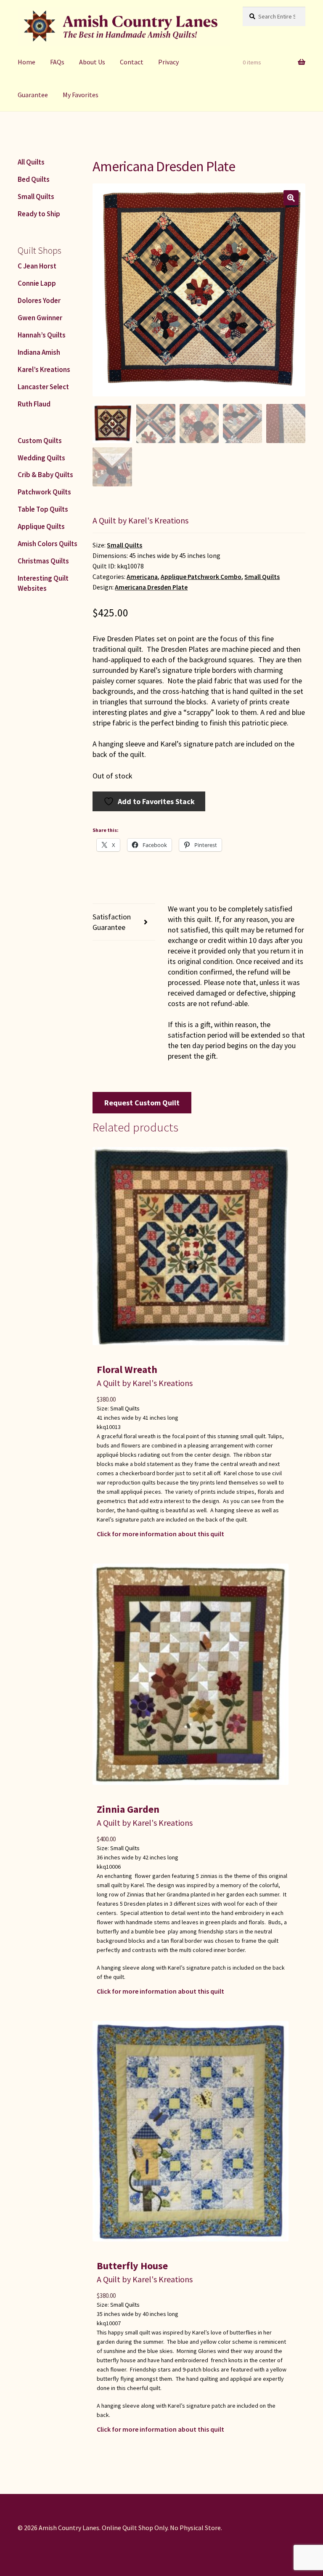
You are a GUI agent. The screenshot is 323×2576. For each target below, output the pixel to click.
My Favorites (81, 95)
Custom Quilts (40, 441)
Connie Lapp (37, 283)
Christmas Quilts (43, 561)
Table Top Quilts (43, 509)
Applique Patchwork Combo (201, 577)
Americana (142, 577)
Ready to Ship (39, 214)
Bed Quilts (34, 179)
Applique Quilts (41, 526)
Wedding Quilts (41, 458)
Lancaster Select (43, 387)
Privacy (168, 62)
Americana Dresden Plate (151, 587)
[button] (291, 198)
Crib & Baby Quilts (45, 475)
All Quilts (31, 162)
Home (26, 62)
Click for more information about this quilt (160, 1534)
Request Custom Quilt (142, 1103)
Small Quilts (124, 545)
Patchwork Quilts (44, 492)
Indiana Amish (39, 352)
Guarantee (33, 95)
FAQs (57, 62)
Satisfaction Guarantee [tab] (112, 922)
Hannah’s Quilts (42, 335)
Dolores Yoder (39, 300)
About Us (92, 62)
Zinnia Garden (128, 1809)
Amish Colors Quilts (48, 544)
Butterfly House (132, 2266)
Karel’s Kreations (44, 369)
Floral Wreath (127, 1369)
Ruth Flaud (34, 404)
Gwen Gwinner (40, 318)
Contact (132, 62)
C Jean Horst (37, 266)
